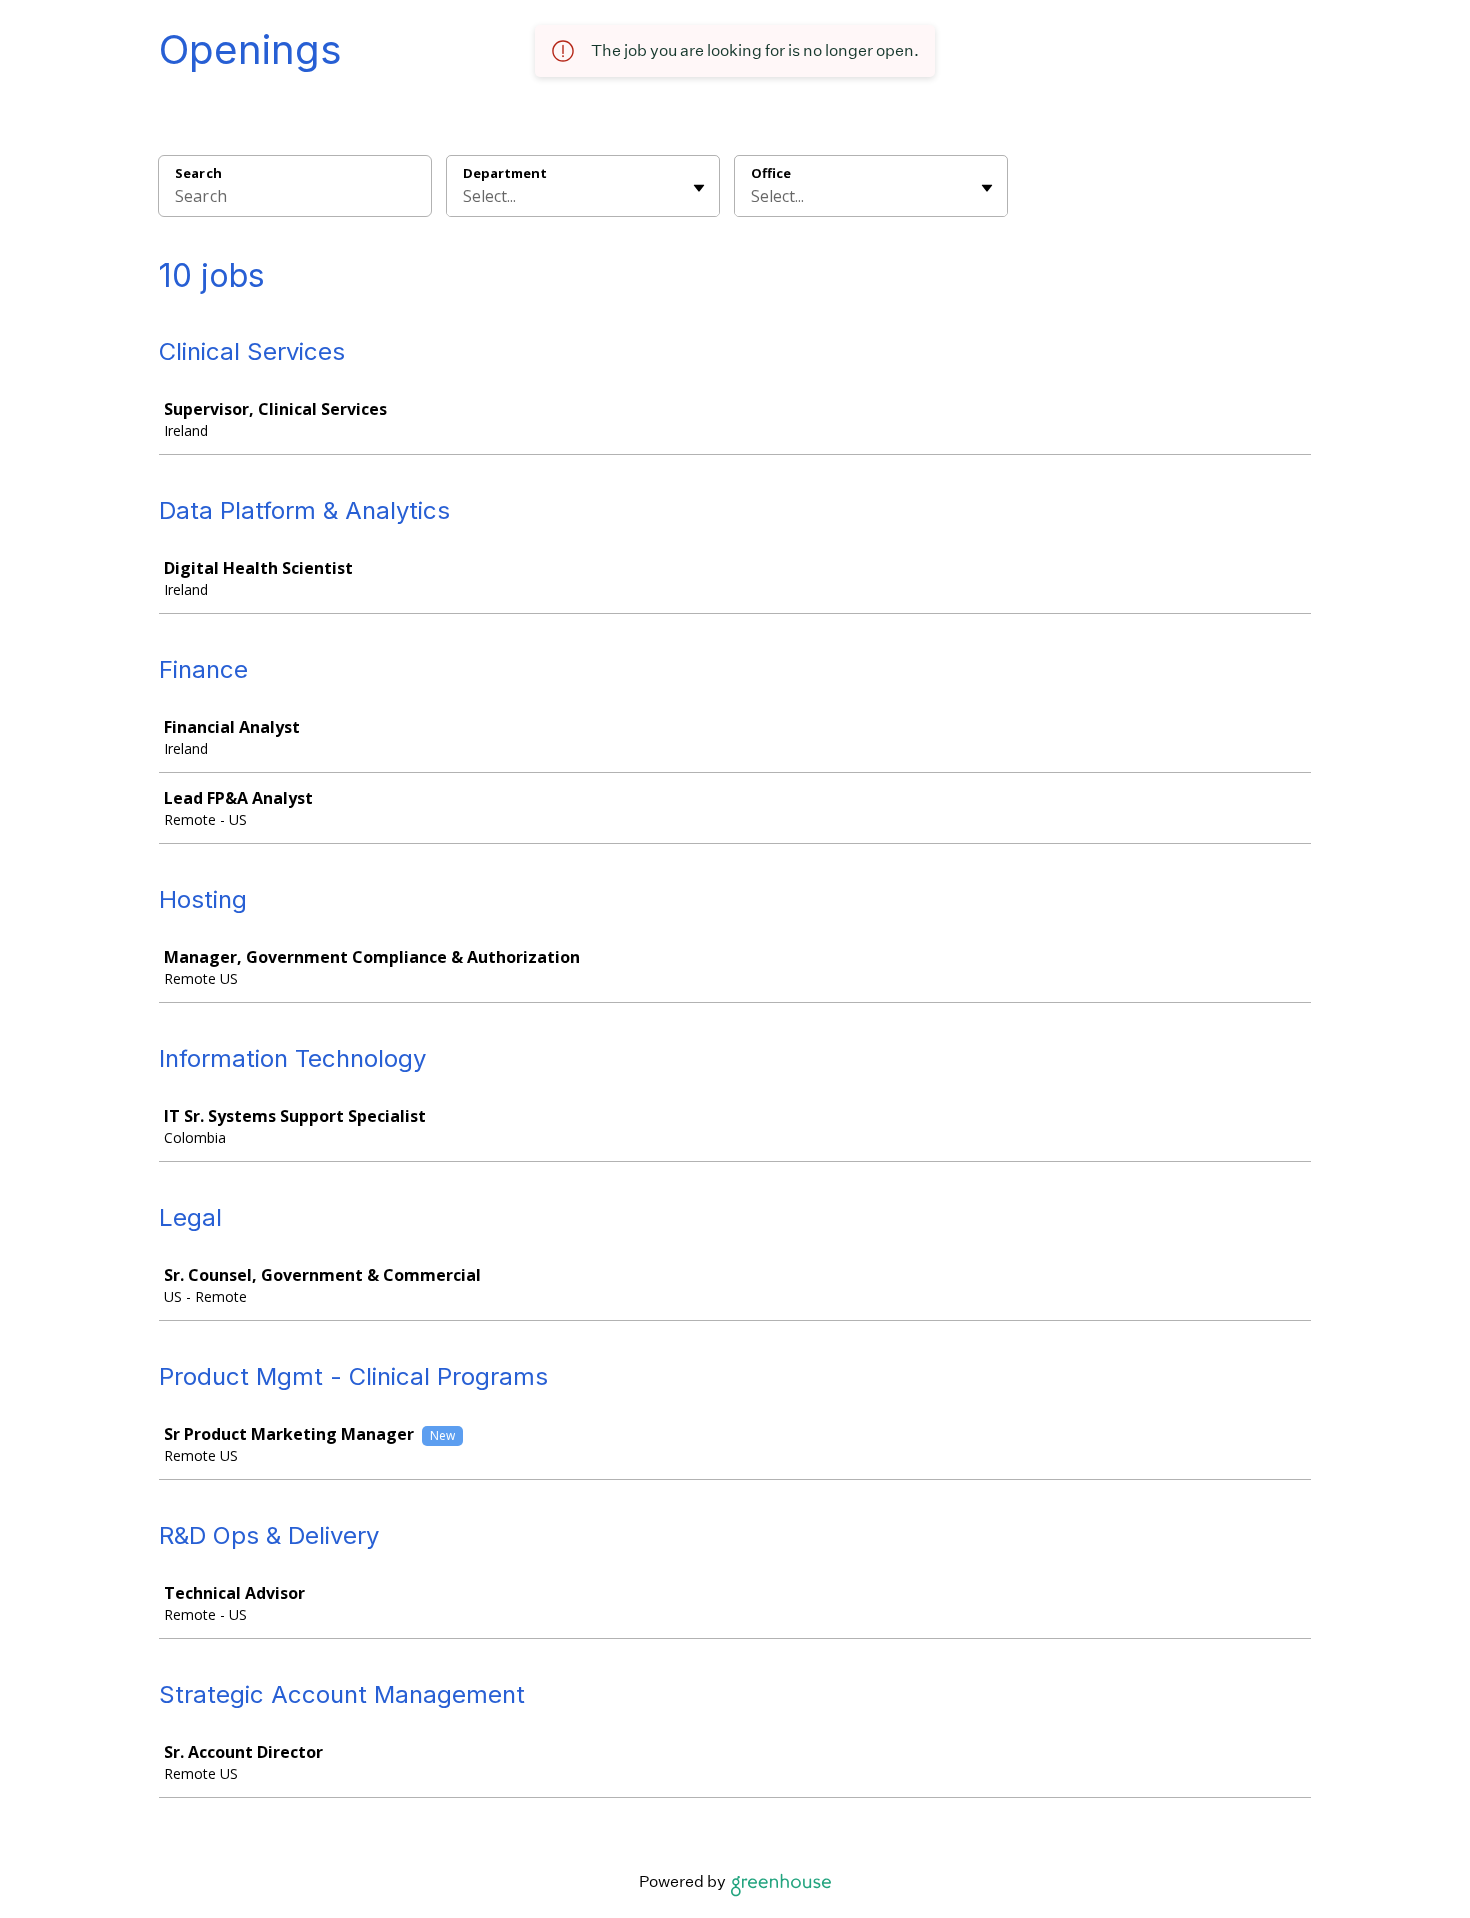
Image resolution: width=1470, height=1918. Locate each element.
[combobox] (465, 196)
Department (505, 173)
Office (771, 173)
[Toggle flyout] (699, 188)
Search (198, 173)
